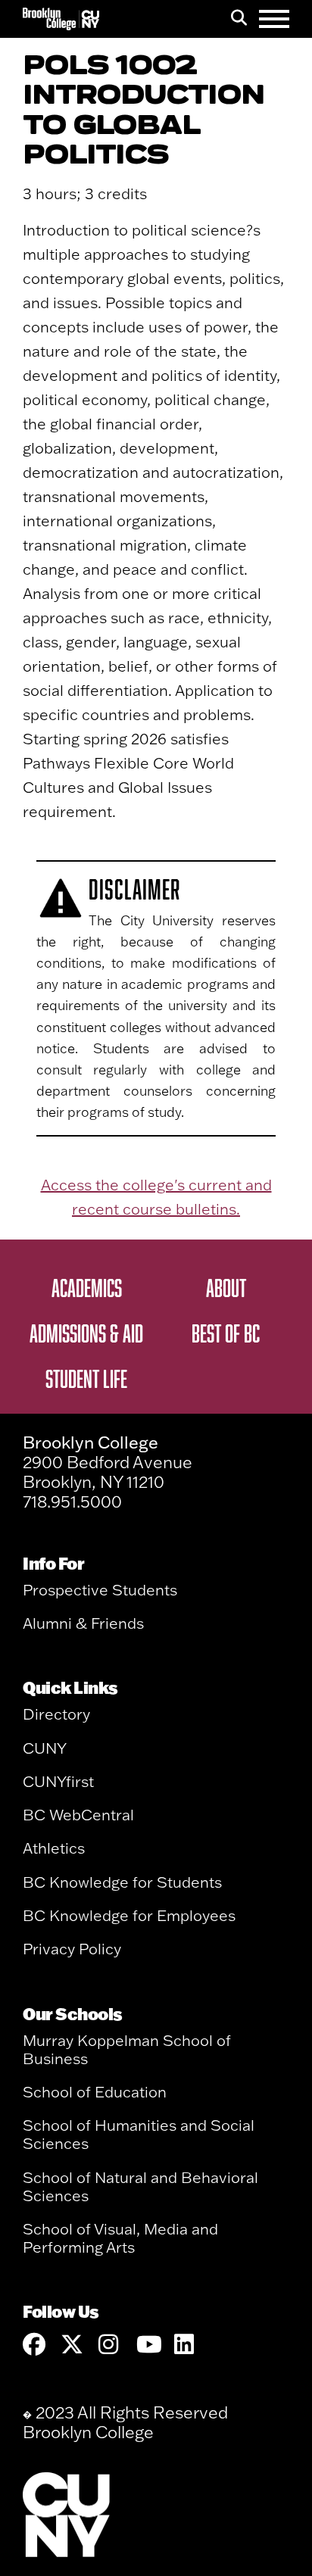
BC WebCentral (78, 1815)
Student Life (86, 1378)
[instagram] (110, 2345)
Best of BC (226, 1333)
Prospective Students (100, 1590)
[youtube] (148, 2345)
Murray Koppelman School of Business (127, 2049)
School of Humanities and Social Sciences (139, 2134)
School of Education (95, 2092)
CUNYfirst (58, 1781)
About (226, 1287)
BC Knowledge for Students (122, 1882)
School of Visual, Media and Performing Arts (120, 2238)
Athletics (54, 1848)
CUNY (45, 1748)
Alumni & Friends (83, 1623)
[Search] (239, 19)
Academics (87, 1287)
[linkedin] (186, 2345)
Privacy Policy (72, 1949)
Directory (56, 1714)
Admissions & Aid (86, 1333)
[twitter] (72, 2345)
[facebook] (34, 2345)
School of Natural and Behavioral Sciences (140, 2186)
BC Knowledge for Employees (129, 1915)
